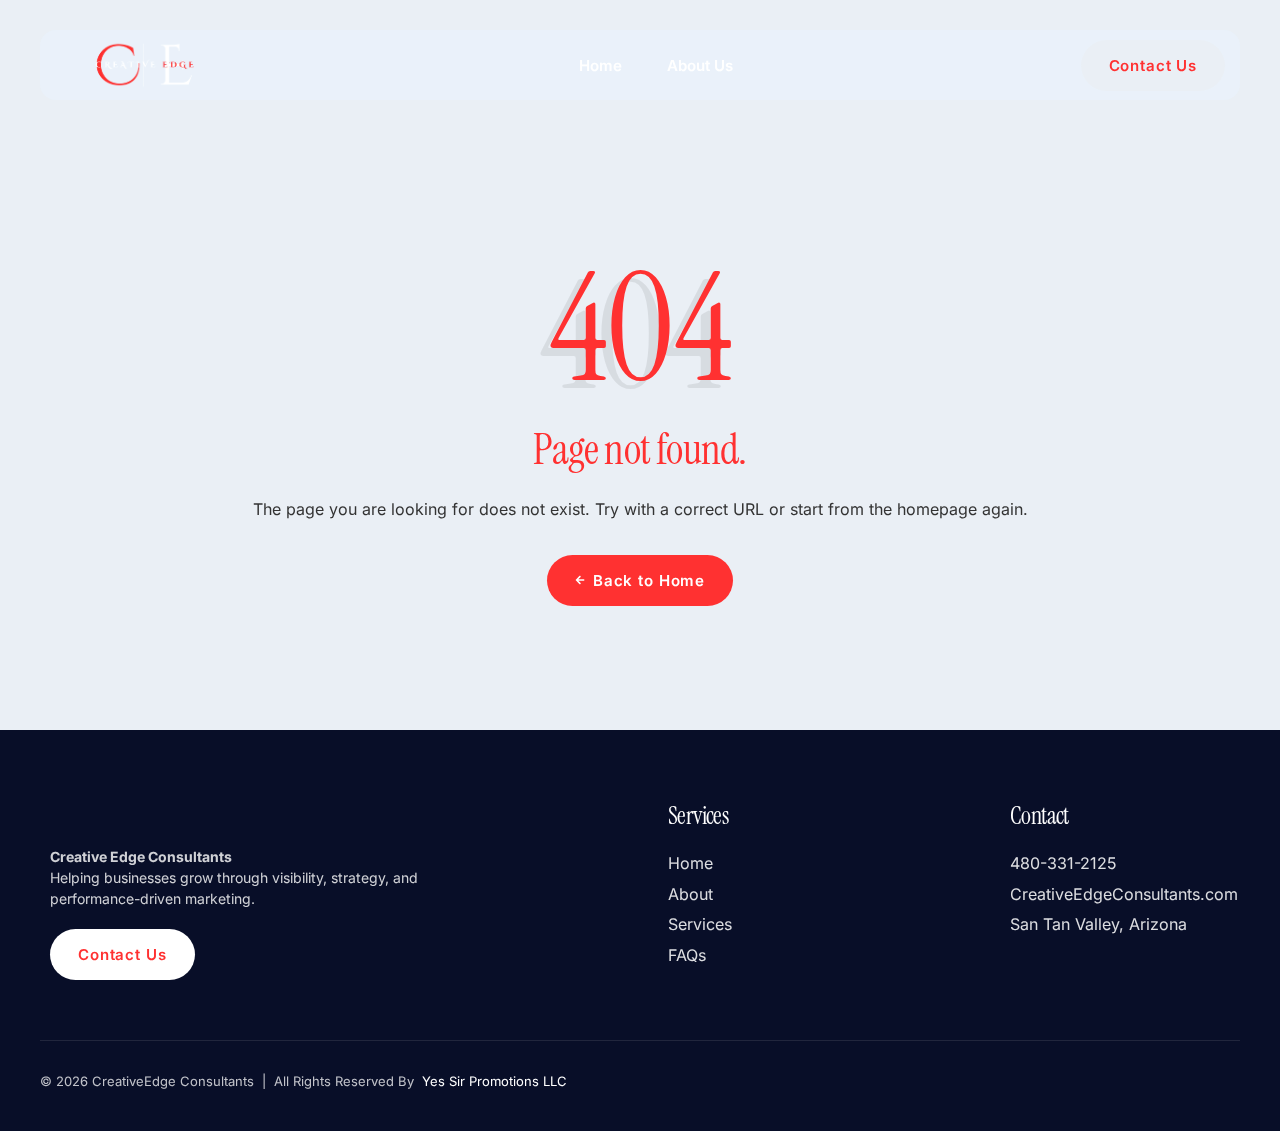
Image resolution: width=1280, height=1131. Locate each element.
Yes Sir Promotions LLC (492, 1081)
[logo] (143, 65)
